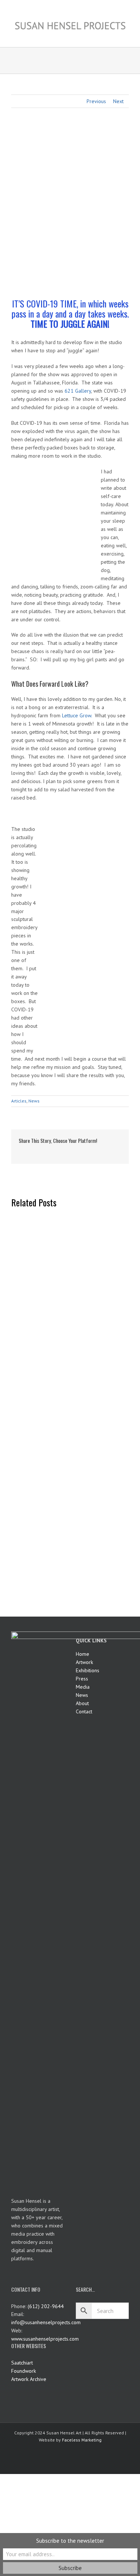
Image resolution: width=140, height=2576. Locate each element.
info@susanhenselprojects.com (46, 2322)
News (34, 1101)
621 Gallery (78, 391)
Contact (84, 1711)
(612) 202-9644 (46, 2306)
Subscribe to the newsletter (70, 2541)
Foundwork (24, 2371)
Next (118, 101)
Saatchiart (22, 2363)
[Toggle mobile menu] (126, 36)
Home (83, 1654)
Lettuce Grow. (78, 715)
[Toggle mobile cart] (112, 36)
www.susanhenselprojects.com (45, 2339)
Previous (96, 101)
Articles (19, 1101)
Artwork (84, 1662)
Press (82, 1679)
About (82, 1703)
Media (83, 1687)
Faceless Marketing (82, 2440)
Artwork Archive (29, 2379)
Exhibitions (88, 1670)
